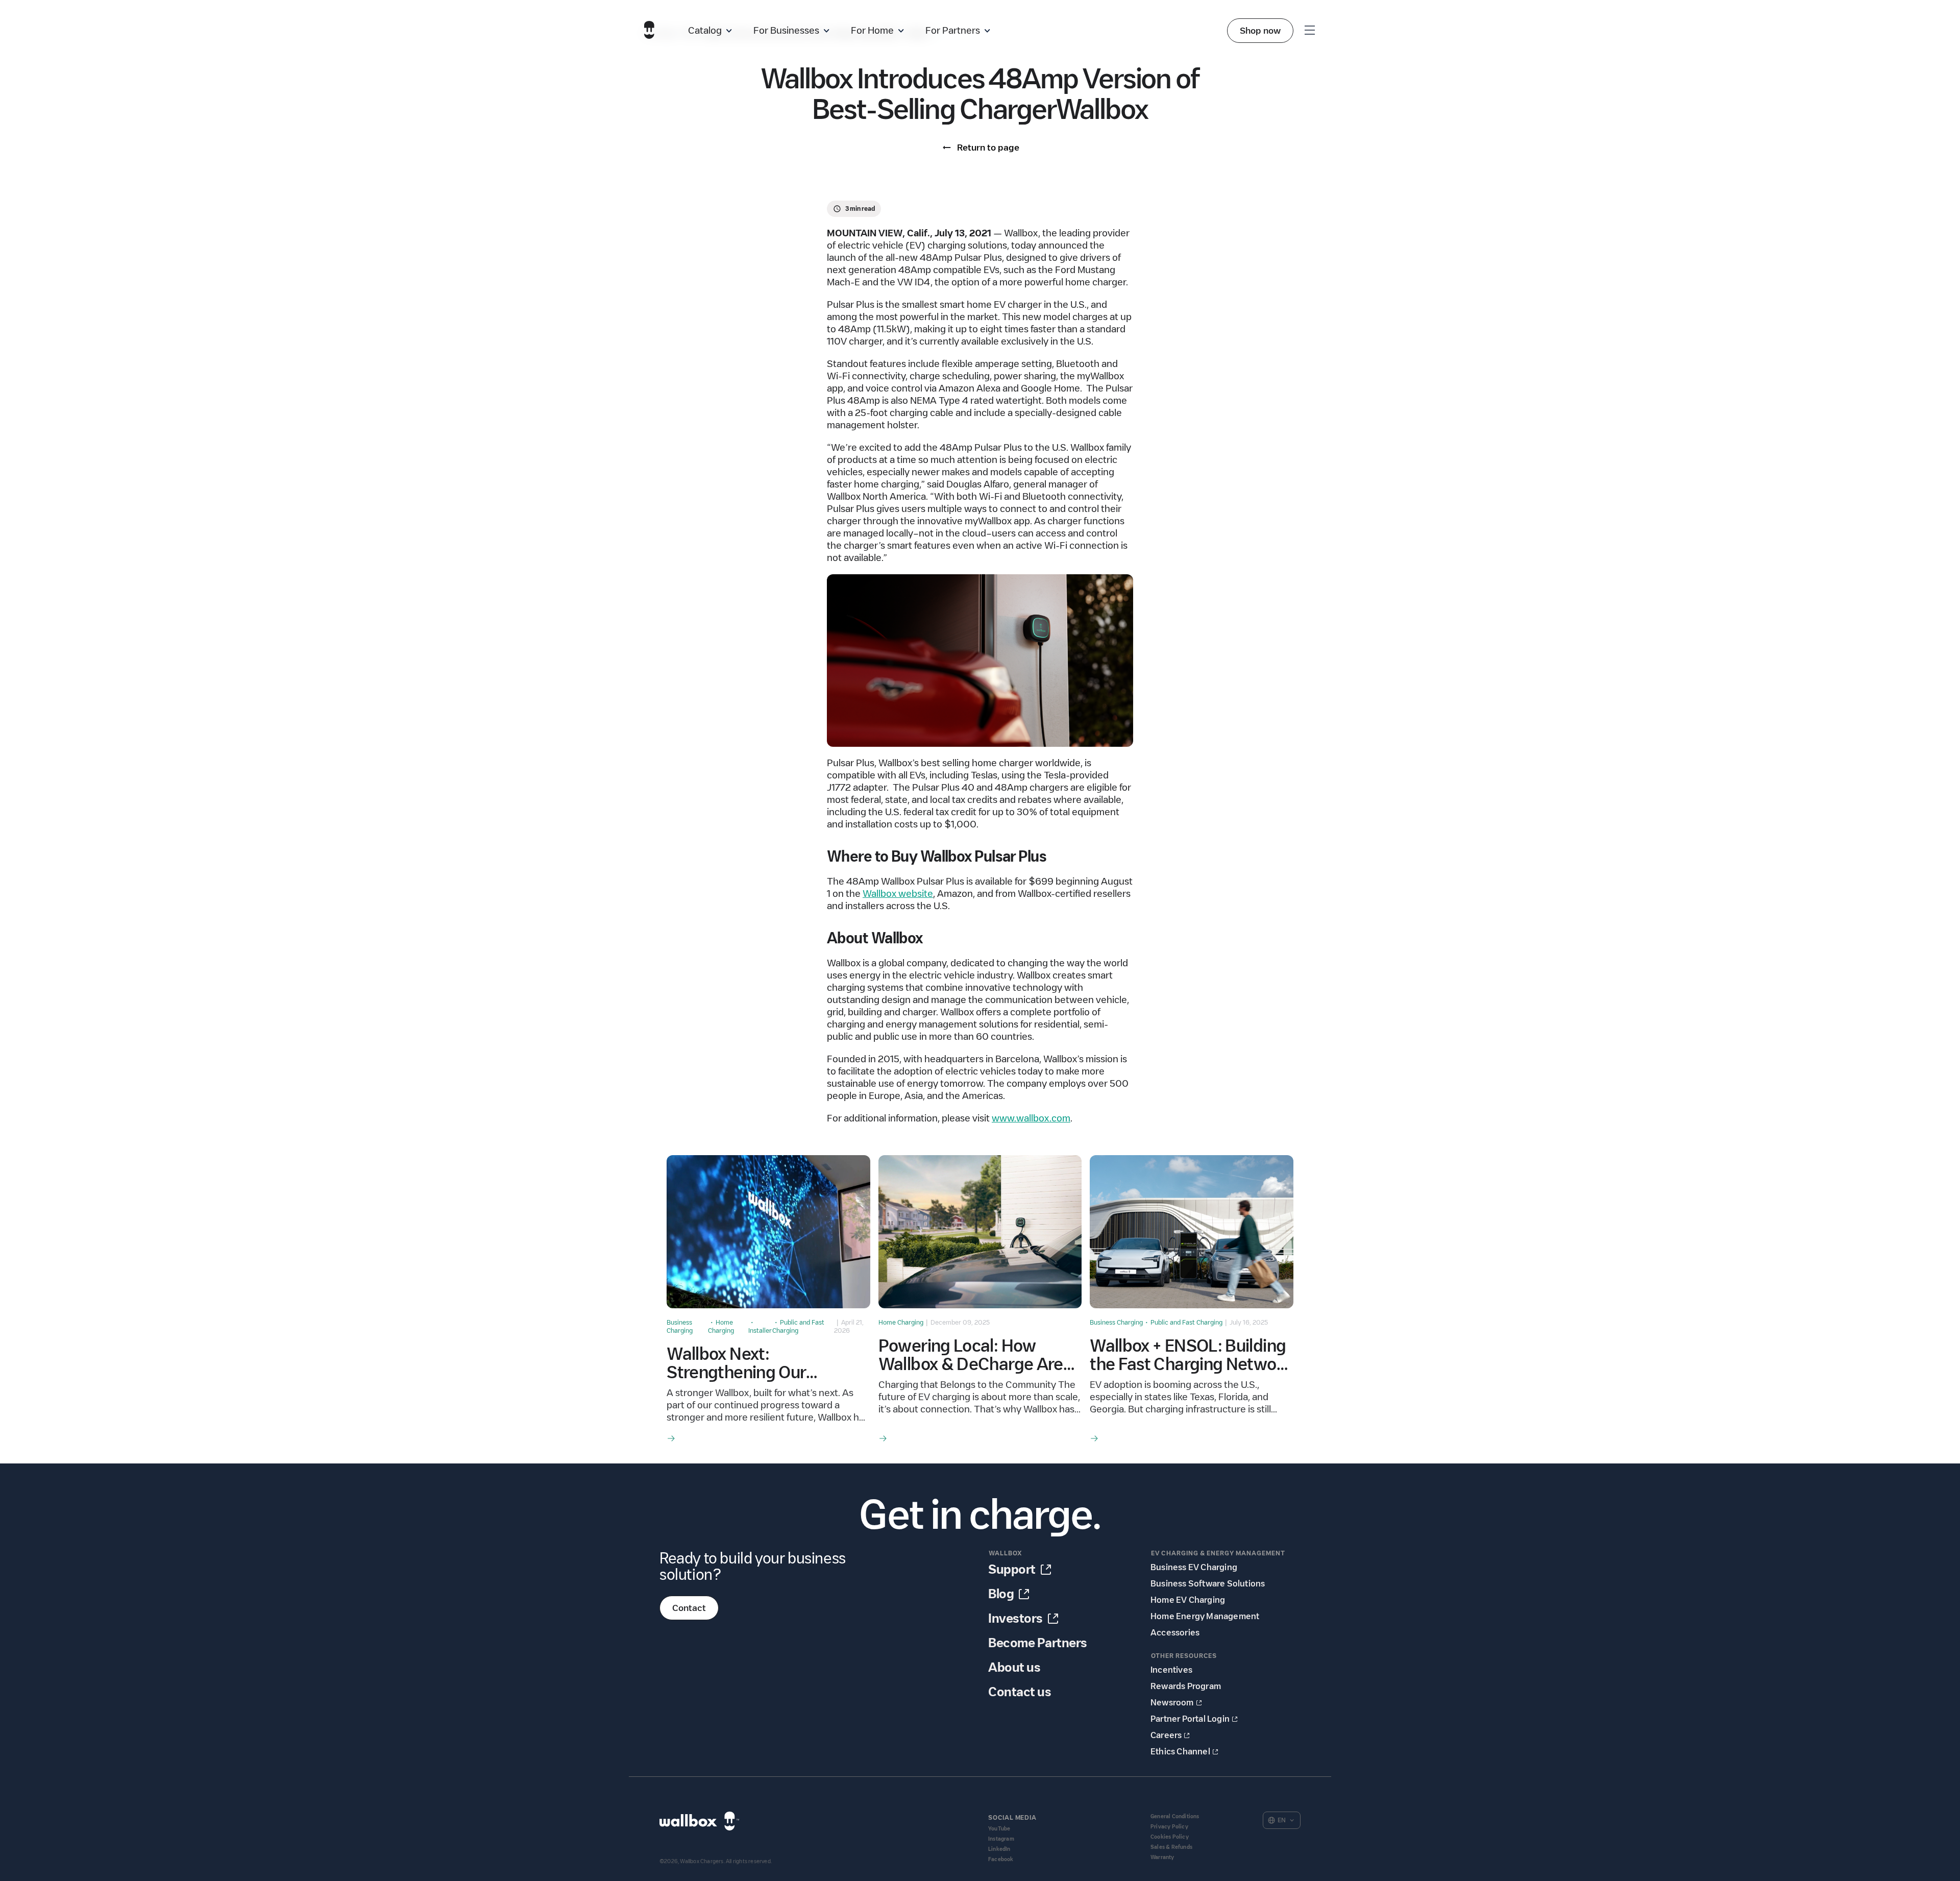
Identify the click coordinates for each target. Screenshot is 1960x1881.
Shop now (1260, 31)
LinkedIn (999, 1849)
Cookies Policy (1170, 1837)
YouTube (999, 1829)
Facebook (1001, 1859)
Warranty (1162, 1857)
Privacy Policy (1169, 1827)
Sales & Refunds (1171, 1847)
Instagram (1001, 1839)
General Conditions (1175, 1816)
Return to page (988, 148)
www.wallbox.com (1031, 1118)
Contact (689, 1608)
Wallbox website (898, 894)
